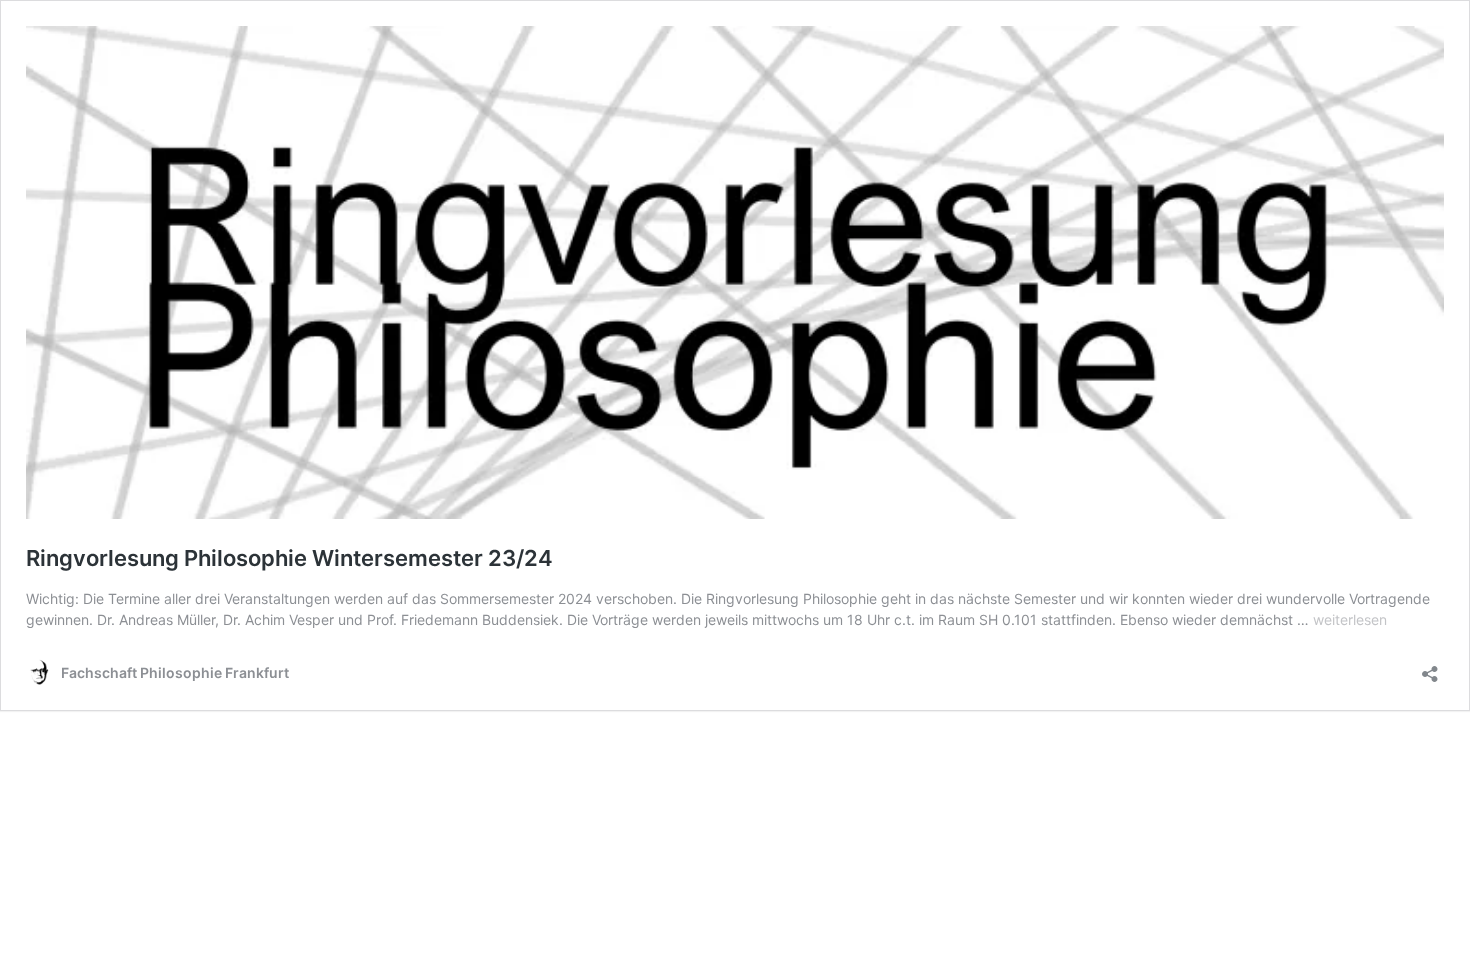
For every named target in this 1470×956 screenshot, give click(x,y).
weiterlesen (1350, 619)
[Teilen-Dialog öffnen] (1430, 667)
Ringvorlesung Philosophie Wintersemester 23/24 (289, 558)
